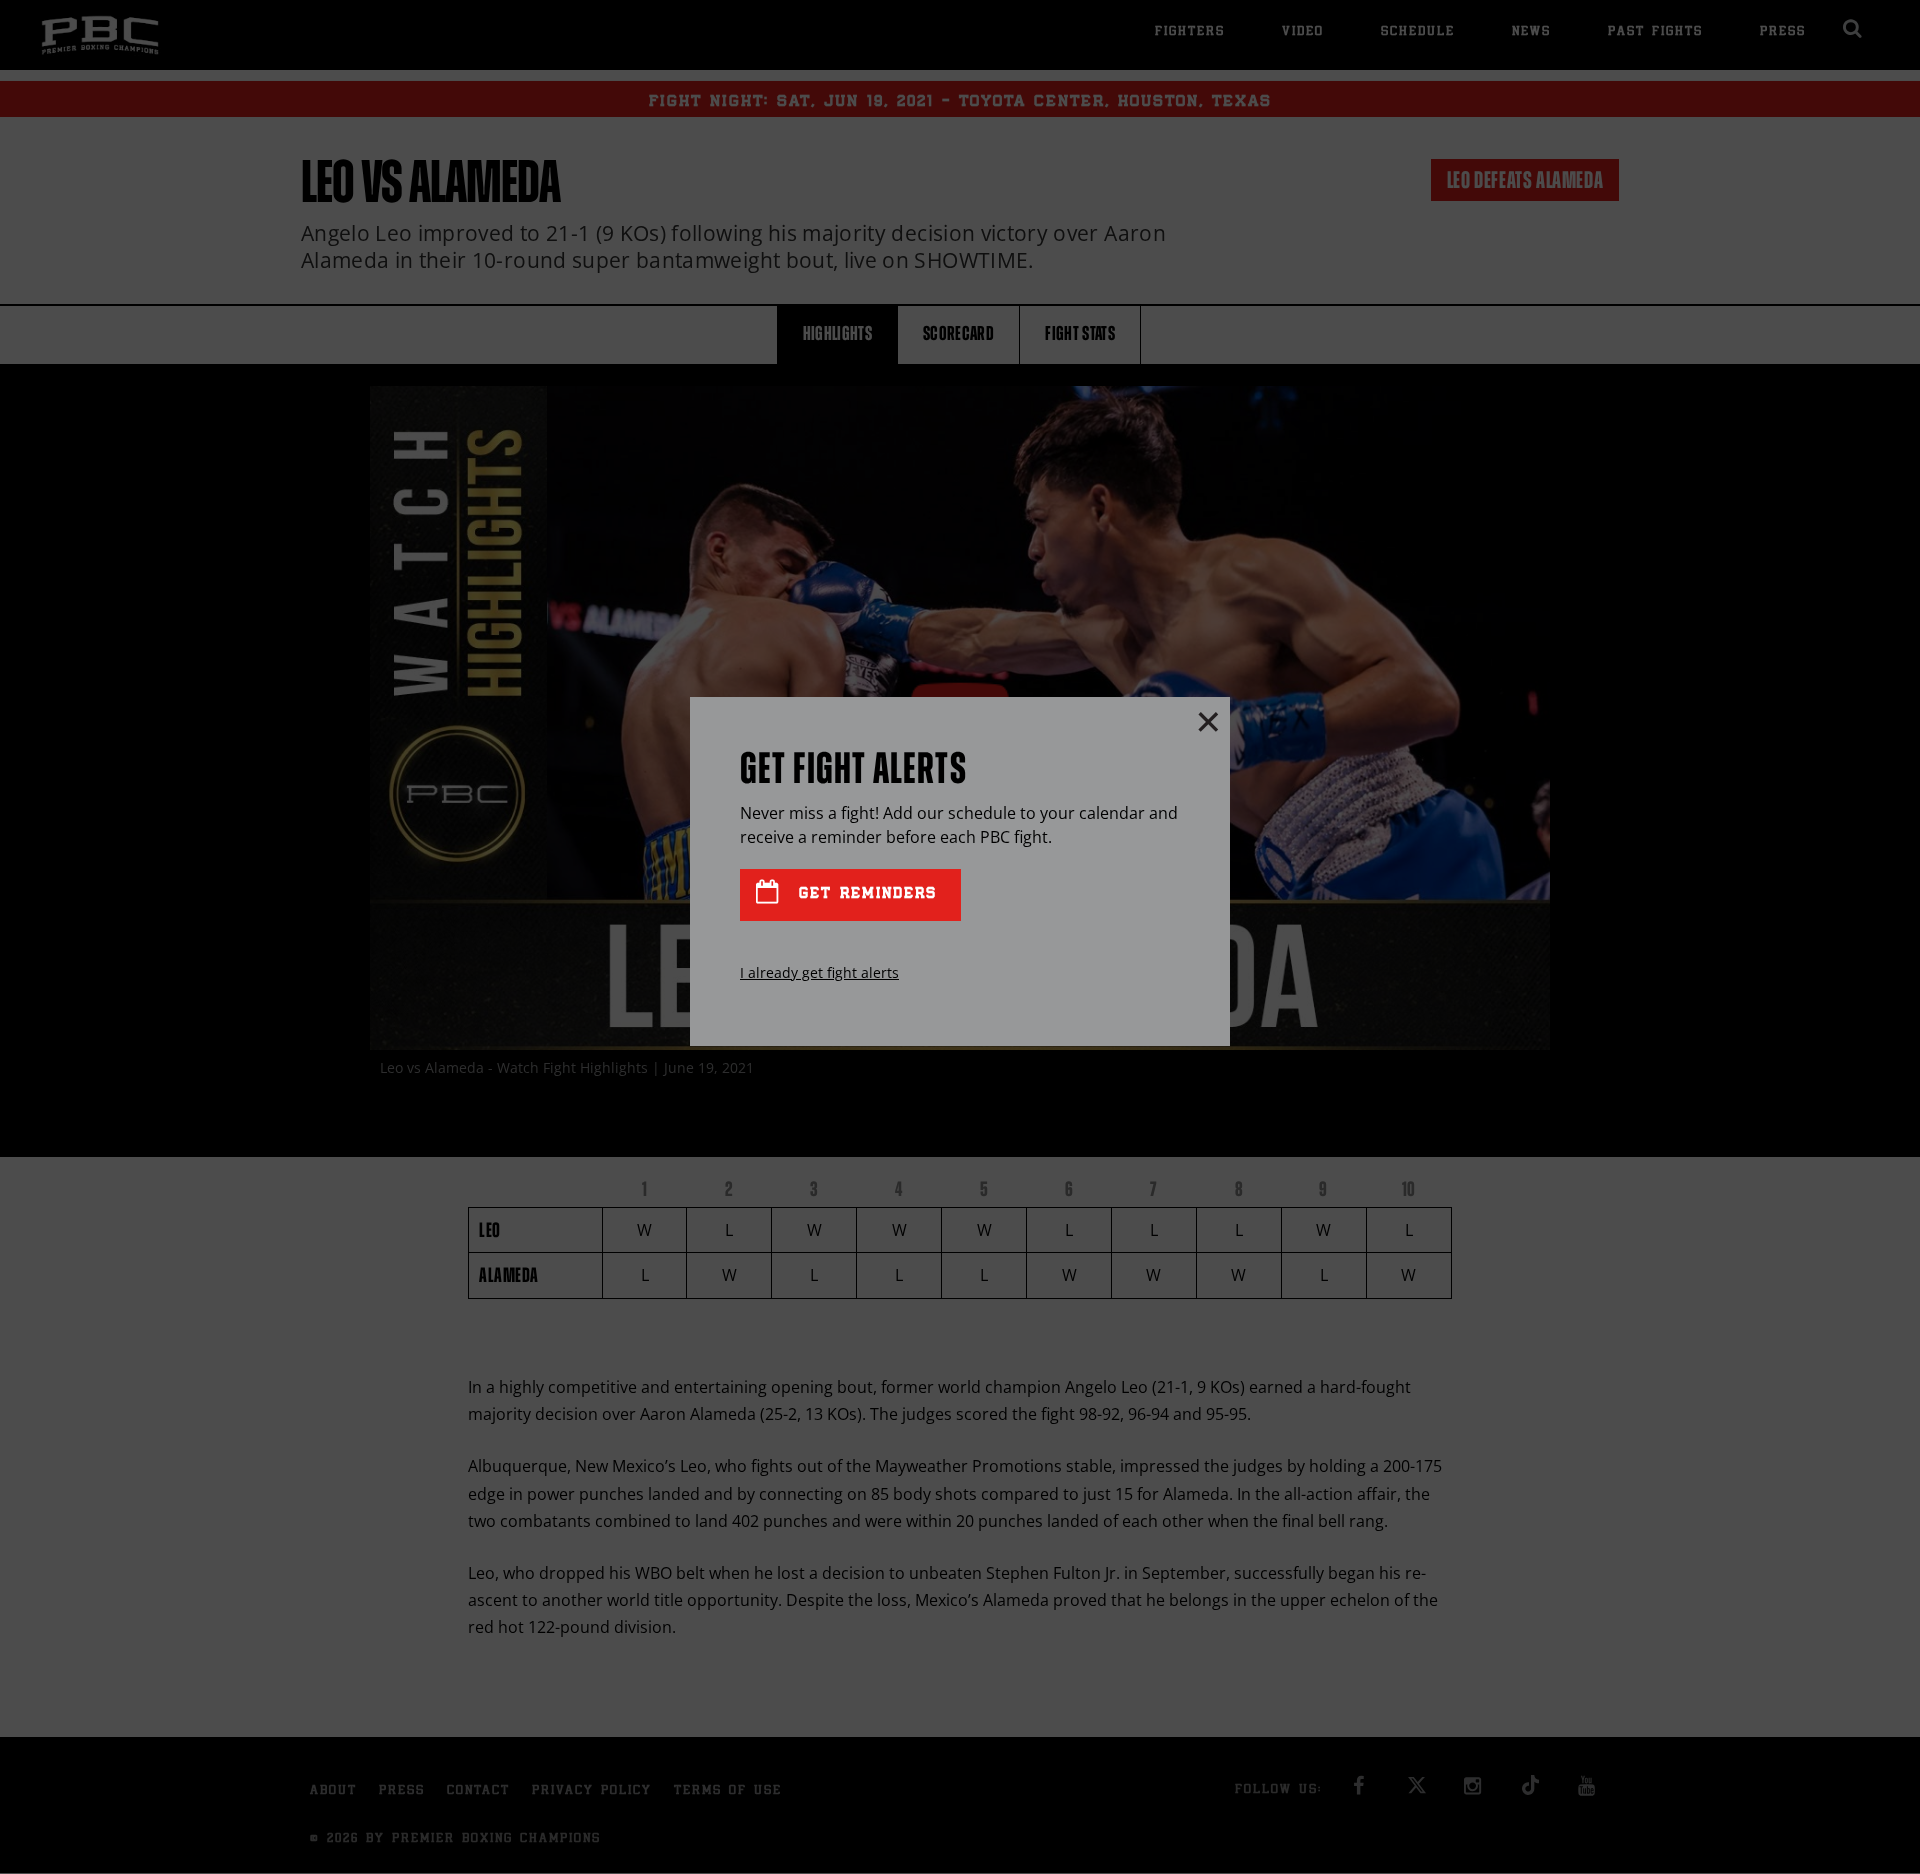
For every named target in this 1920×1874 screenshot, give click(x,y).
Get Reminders (864, 894)
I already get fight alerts (819, 972)
